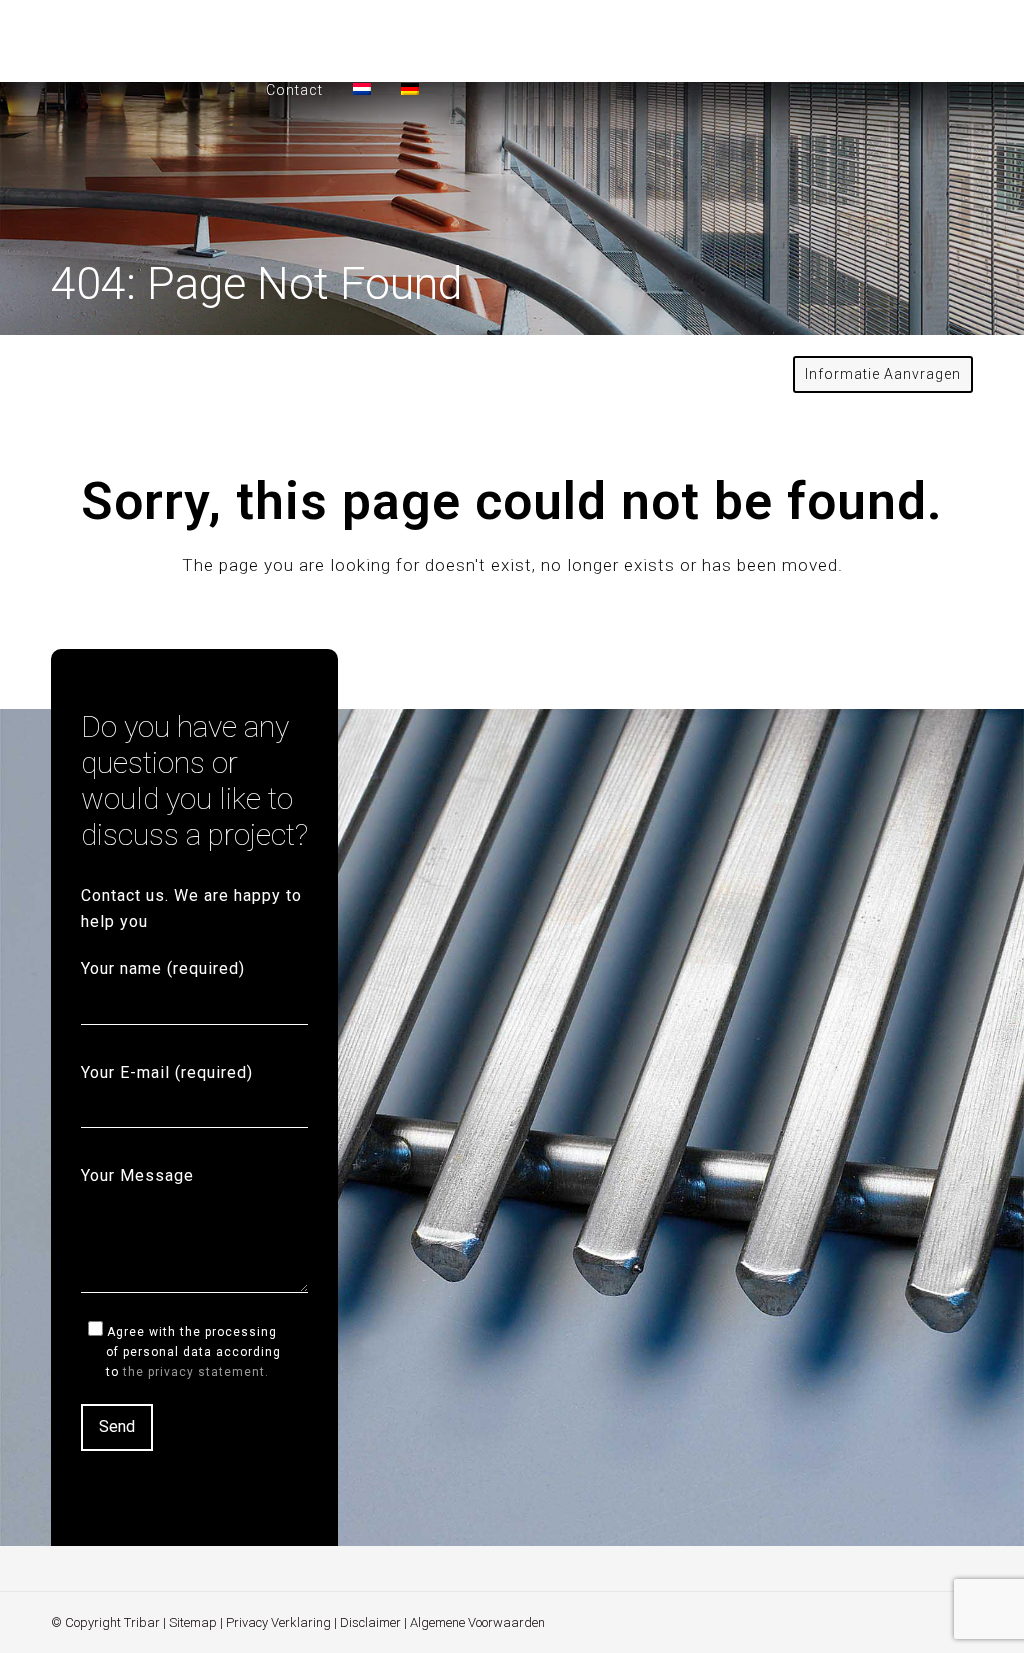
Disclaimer (370, 1622)
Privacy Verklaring (278, 1622)
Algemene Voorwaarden (477, 1622)
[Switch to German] (410, 90)
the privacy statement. (196, 1372)
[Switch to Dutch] (362, 90)
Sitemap (193, 1622)
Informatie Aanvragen (883, 374)
